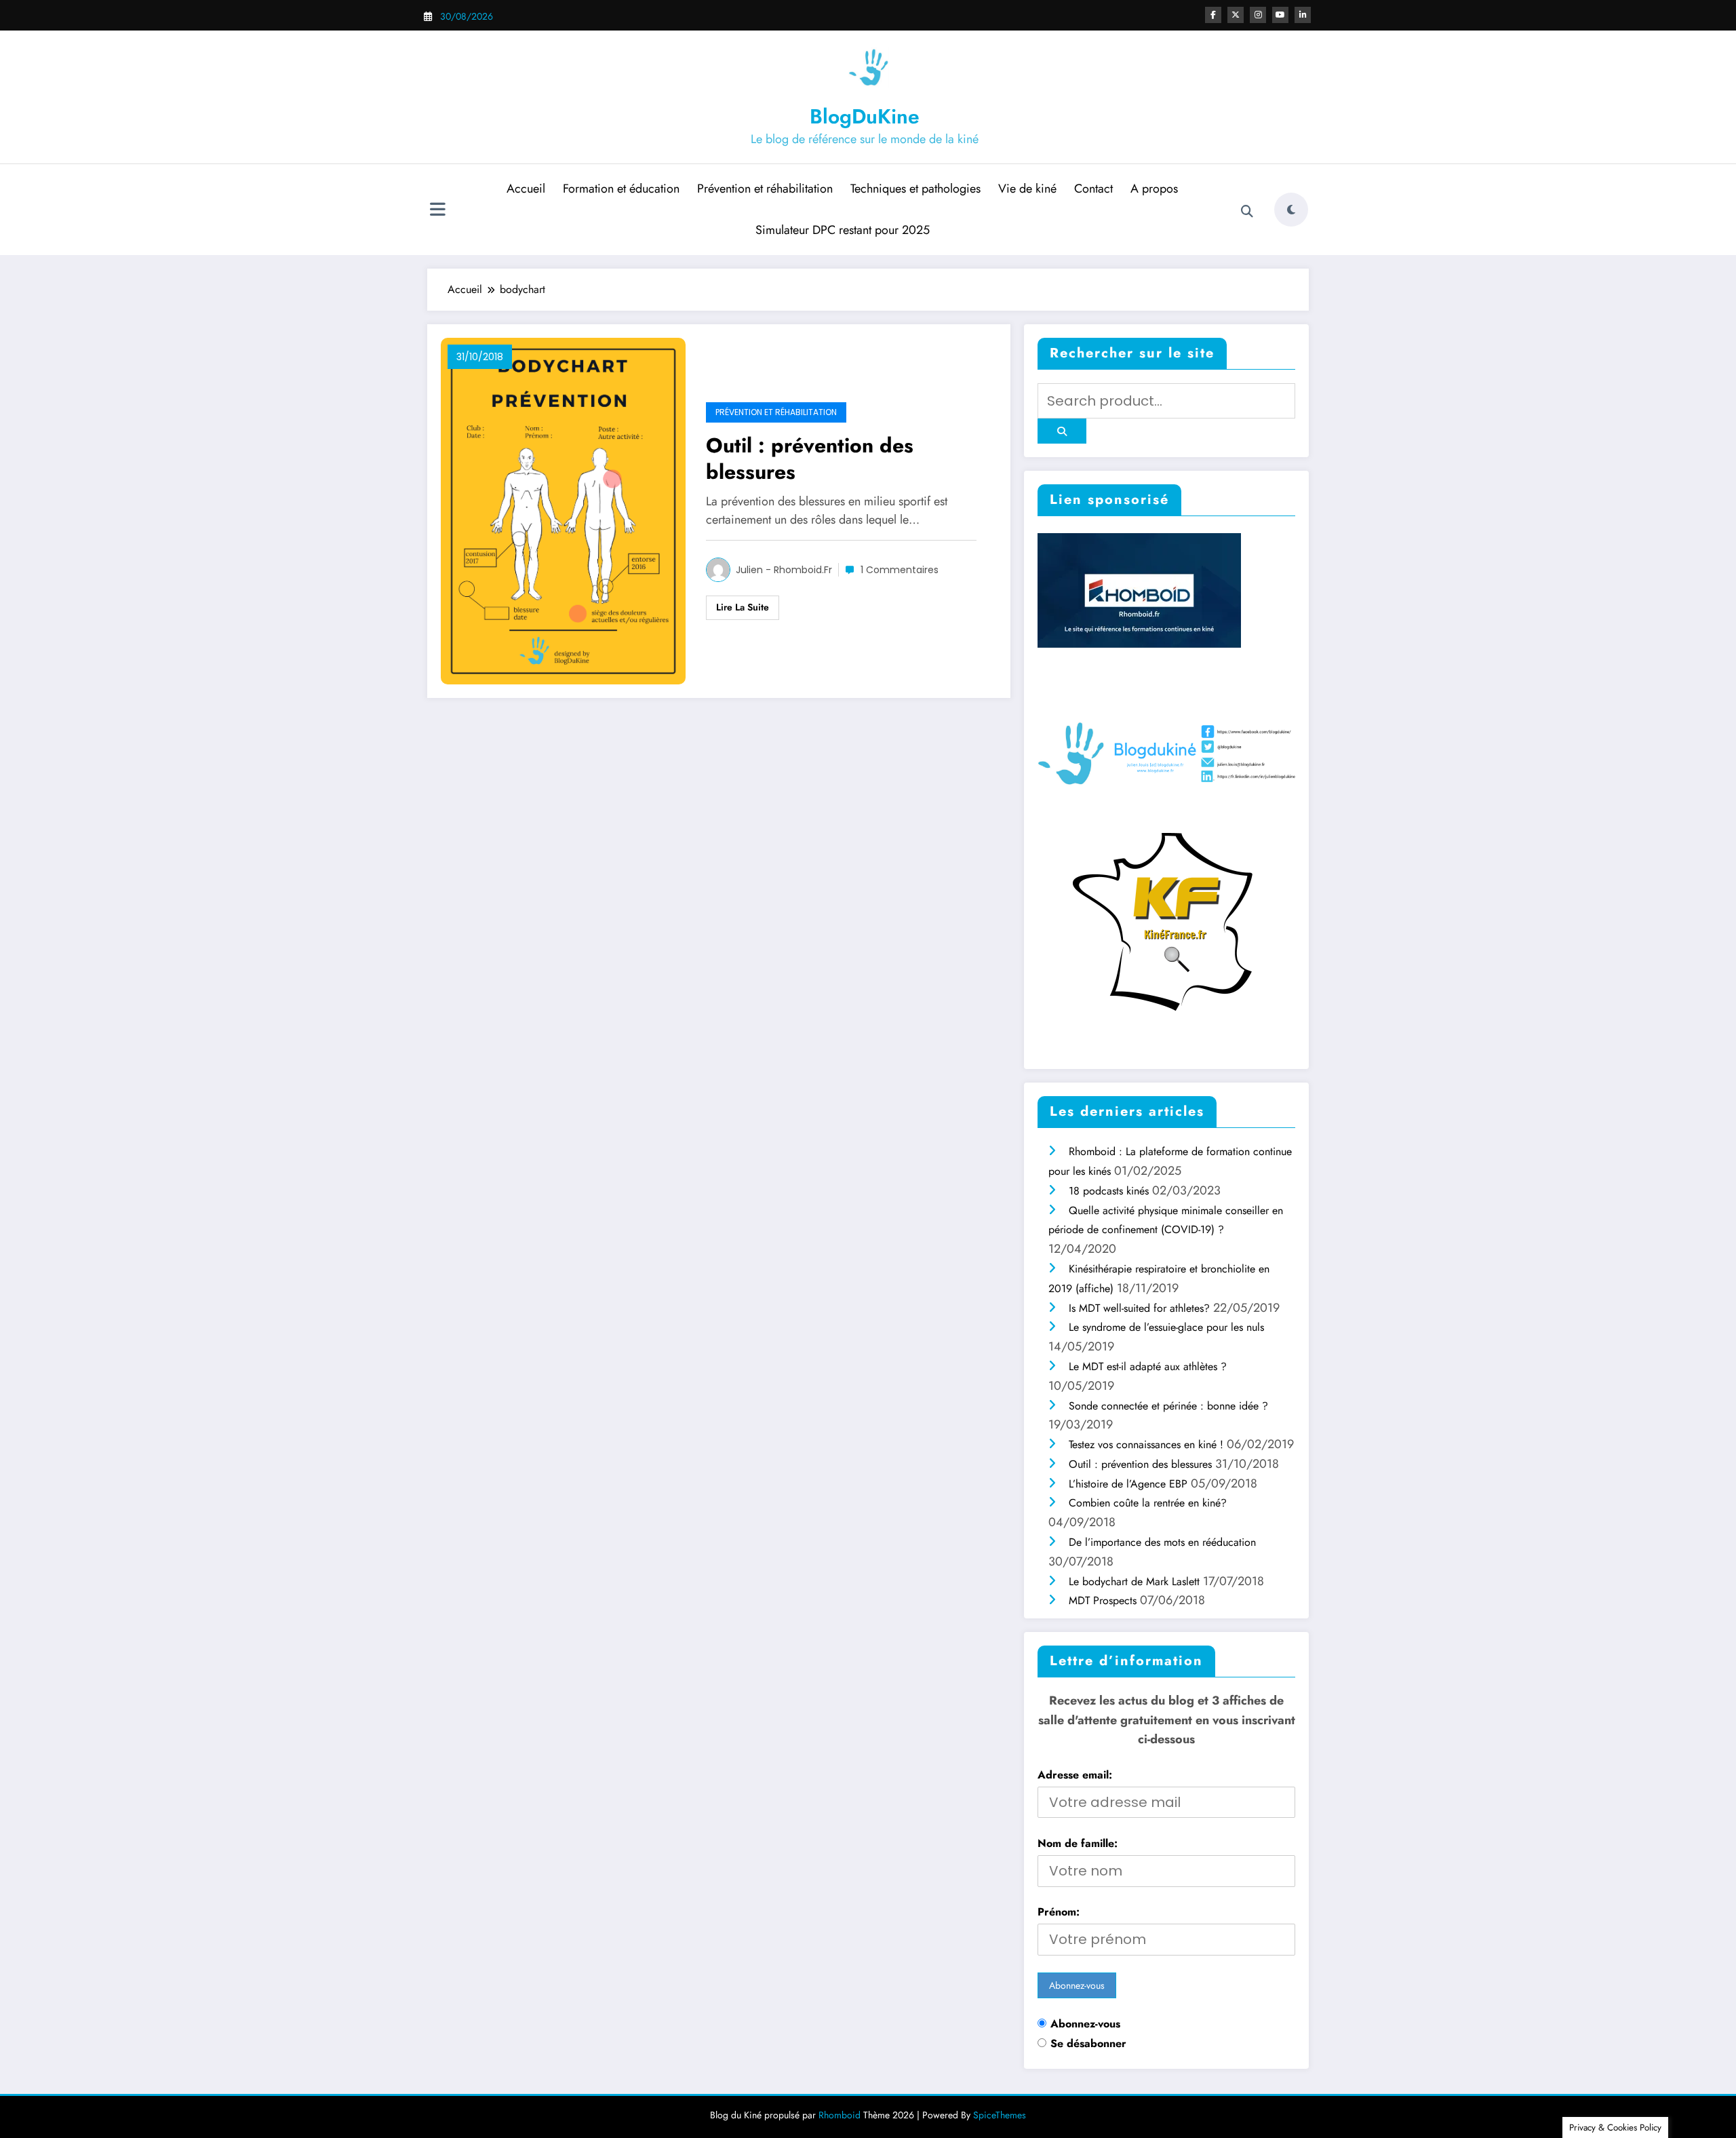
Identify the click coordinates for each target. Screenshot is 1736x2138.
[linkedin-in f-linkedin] (1303, 15)
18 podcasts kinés (1109, 1191)
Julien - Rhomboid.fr (784, 570)
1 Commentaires (900, 570)
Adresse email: (1075, 1775)
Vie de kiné (1027, 189)
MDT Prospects (1103, 1600)
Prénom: (1059, 1912)
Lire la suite (743, 607)
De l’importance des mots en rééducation (1162, 1542)
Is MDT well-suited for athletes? (1139, 1308)
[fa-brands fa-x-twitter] (1236, 15)
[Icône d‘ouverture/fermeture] (437, 211)
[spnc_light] (1291, 210)
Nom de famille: (1078, 1843)
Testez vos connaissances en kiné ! (1146, 1444)
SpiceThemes (1000, 2115)
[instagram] (1258, 15)
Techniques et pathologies (915, 189)
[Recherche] (1247, 212)
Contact (1093, 189)
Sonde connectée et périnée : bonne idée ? (1168, 1406)
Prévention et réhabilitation (765, 189)
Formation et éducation (621, 189)
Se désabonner (1088, 2043)
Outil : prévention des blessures (810, 459)
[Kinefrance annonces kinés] (1166, 920)
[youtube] (1280, 15)
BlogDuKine (865, 116)
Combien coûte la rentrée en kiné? (1148, 1503)
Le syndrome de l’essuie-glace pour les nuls (1166, 1327)
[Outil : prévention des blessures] (563, 510)
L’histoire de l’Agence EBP (1128, 1484)
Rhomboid (840, 2115)
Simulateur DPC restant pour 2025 (843, 230)
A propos (1154, 189)
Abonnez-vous (1085, 2024)
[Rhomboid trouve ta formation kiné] (1146, 594)
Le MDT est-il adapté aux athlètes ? (1148, 1366)
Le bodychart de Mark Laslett (1134, 1581)
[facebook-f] (1213, 15)
